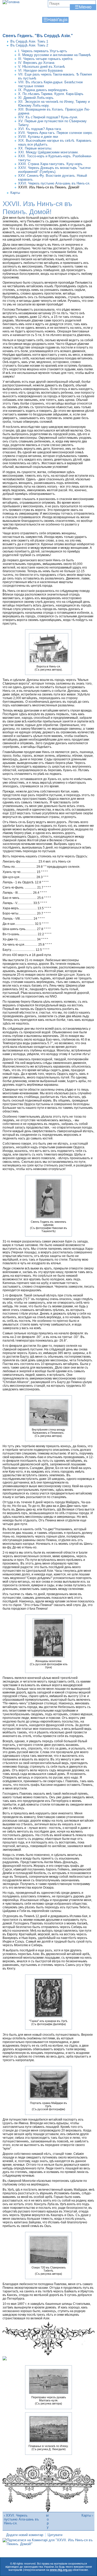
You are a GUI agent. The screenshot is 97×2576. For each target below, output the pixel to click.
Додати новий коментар (25, 2535)
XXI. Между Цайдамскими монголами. (48, 152)
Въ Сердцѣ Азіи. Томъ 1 (29, 41)
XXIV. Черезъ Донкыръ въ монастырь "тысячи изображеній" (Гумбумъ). (54, 170)
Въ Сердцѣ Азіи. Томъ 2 (29, 45)
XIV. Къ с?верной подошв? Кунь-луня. (48, 117)
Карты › (87, 2515)
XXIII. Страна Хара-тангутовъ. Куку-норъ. (51, 164)
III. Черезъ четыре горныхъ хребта (45, 59)
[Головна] (11, 2)
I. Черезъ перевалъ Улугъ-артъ (43, 51)
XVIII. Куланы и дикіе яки (38, 137)
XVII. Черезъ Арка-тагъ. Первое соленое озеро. (55, 133)
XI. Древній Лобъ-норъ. (36, 98)
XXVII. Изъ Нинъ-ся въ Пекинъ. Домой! (49, 187)
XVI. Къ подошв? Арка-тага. (40, 129)
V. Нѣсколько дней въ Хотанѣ (42, 67)
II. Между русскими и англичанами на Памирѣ (54, 55)
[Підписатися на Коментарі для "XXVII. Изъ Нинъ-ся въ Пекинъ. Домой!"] (48, 2544)
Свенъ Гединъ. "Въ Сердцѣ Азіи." (38, 36)
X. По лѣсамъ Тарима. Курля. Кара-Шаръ (51, 94)
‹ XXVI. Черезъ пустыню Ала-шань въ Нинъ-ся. (21, 2519)
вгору (48, 2521)
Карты (15, 193)
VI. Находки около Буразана (40, 70)
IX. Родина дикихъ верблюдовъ (43, 90)
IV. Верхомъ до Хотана (36, 63)
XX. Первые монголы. (35, 148)
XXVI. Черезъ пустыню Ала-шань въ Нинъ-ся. (54, 183)
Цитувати (55, 2535)
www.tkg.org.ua (61, 2570)
